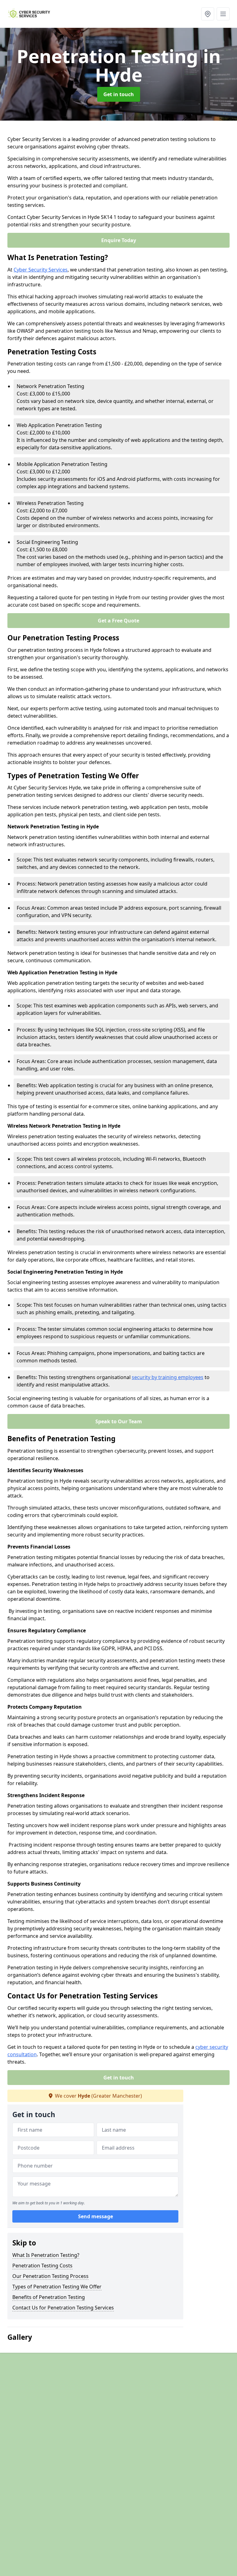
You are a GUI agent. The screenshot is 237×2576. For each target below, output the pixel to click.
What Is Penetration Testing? (46, 2255)
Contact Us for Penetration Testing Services (63, 2308)
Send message (96, 2216)
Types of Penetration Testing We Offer (57, 2287)
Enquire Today (119, 240)
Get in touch (119, 94)
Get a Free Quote (118, 621)
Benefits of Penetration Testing (49, 2297)
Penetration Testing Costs (42, 2266)
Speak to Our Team (119, 1421)
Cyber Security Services (41, 270)
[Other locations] (208, 14)
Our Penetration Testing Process (50, 2276)
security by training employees (168, 1377)
